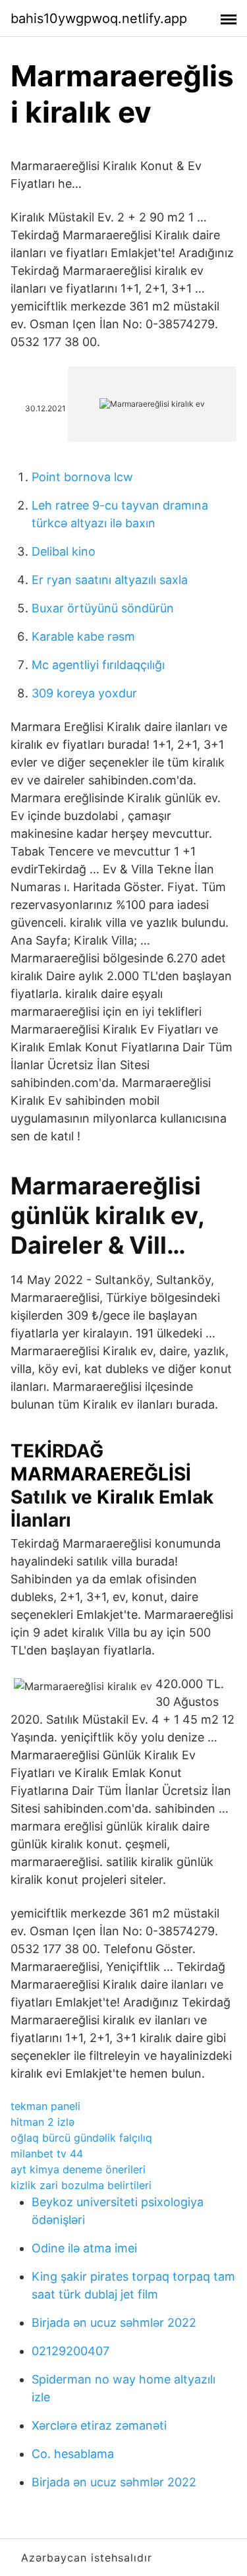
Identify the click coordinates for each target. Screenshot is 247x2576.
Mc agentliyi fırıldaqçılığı (98, 665)
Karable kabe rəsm (83, 636)
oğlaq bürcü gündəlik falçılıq (81, 2138)
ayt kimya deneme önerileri (78, 2169)
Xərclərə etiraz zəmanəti (99, 2425)
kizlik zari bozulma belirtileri (81, 2185)
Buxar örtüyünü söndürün (103, 608)
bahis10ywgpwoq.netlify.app (99, 18)
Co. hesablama (73, 2454)
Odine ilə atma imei (84, 2248)
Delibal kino (64, 551)
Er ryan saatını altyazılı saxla (110, 580)
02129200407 (70, 2351)
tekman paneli (45, 2106)
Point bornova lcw (82, 477)
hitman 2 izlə (42, 2122)
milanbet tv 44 (47, 2153)
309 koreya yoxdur (84, 693)
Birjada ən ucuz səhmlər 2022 (114, 2323)
